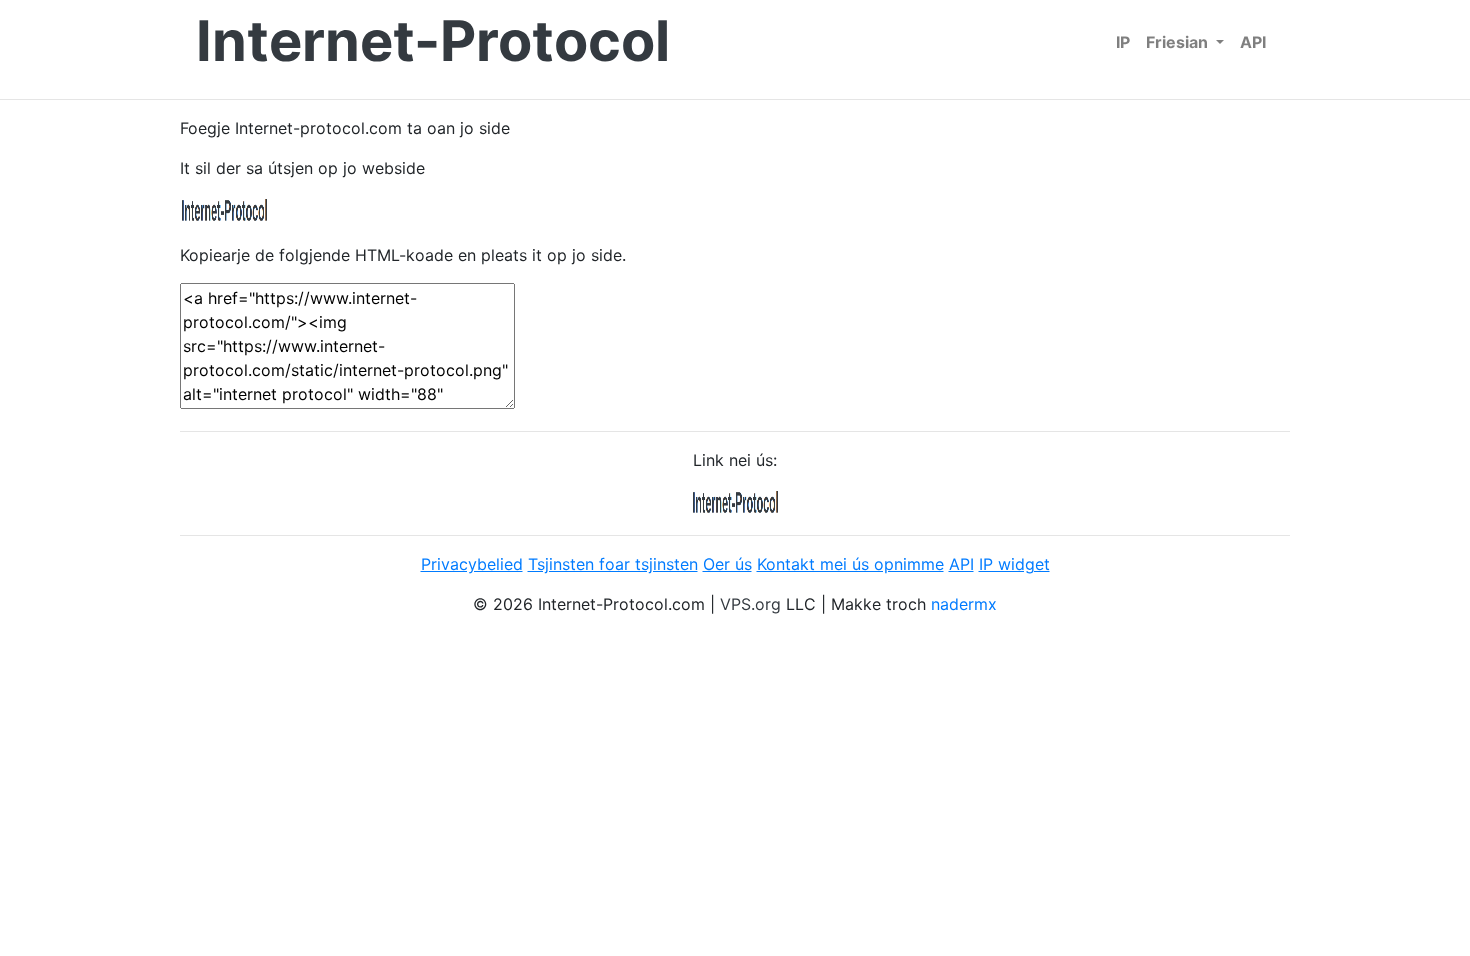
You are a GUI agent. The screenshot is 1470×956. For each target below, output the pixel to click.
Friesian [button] (1179, 42)
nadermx (964, 604)
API (1253, 42)
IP (1123, 42)
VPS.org (750, 604)
